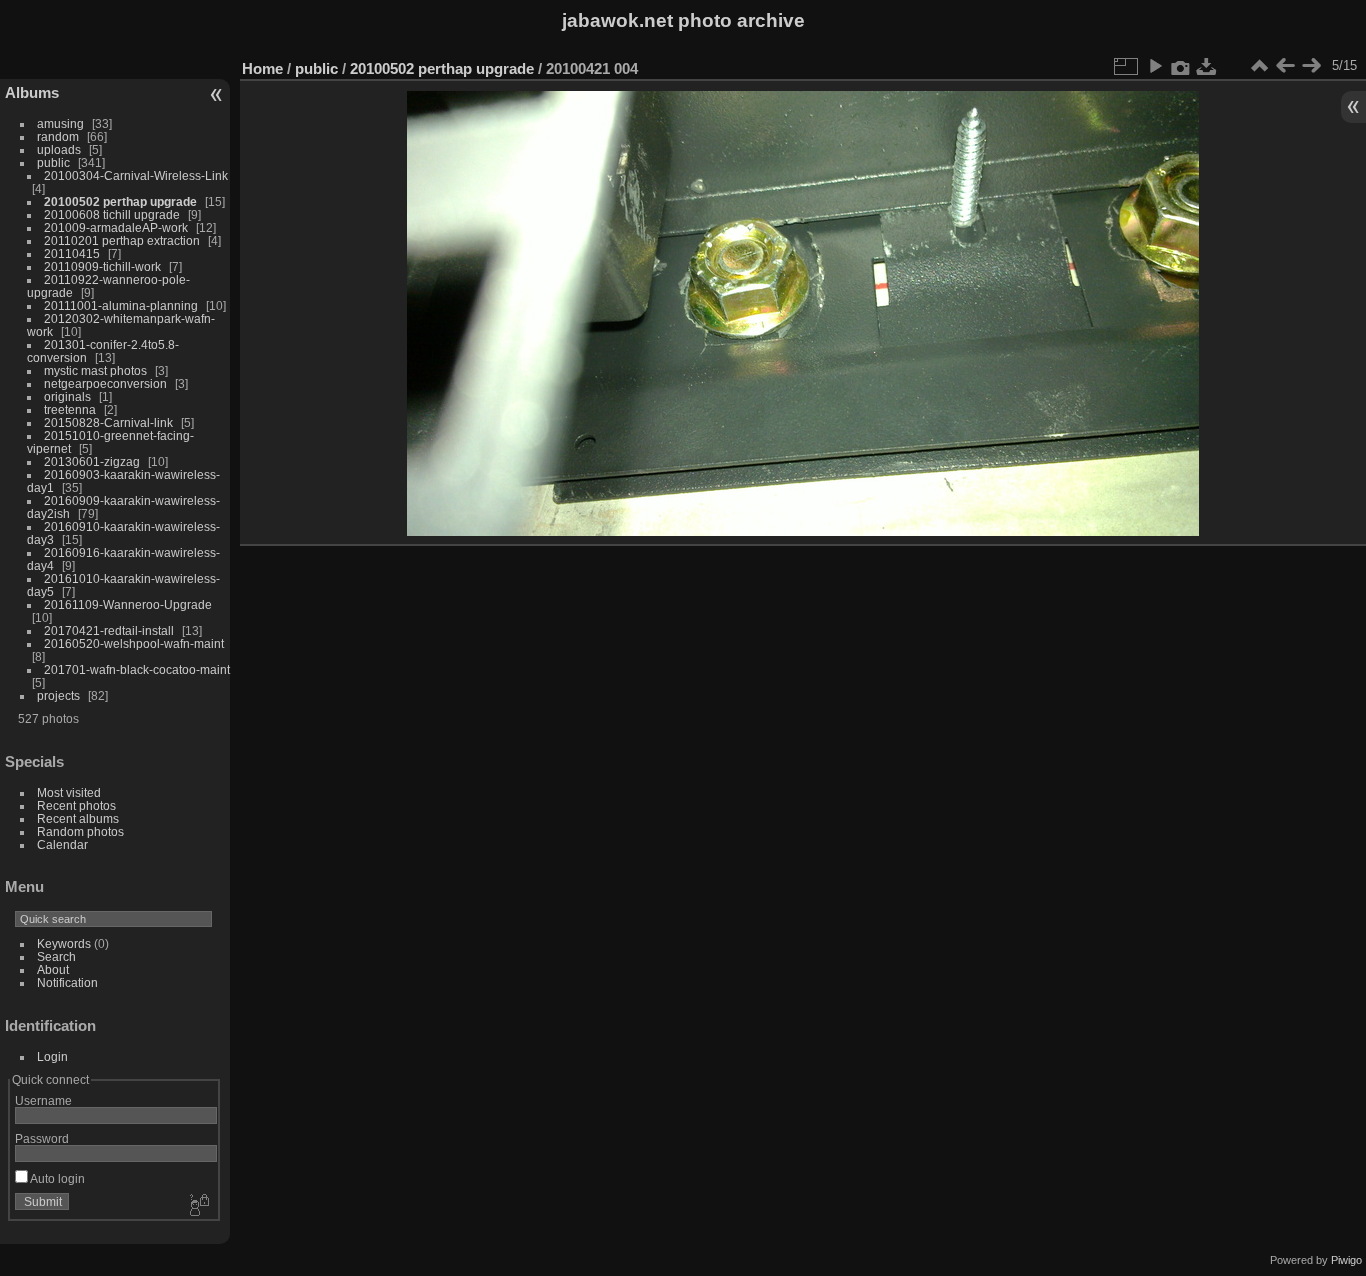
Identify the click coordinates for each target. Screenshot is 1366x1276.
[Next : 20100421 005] (1311, 66)
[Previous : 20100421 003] (1285, 66)
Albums (32, 92)
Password (42, 1138)
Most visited (69, 792)
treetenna (70, 409)
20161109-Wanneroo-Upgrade (128, 604)
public (53, 162)
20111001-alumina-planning (121, 305)
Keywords (64, 943)
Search (56, 956)
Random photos (80, 831)
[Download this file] (1207, 66)
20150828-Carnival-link (108, 422)
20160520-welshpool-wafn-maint (134, 643)
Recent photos (76, 805)
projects (58, 695)
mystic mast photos (95, 370)
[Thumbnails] (1259, 66)
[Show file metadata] (1181, 66)
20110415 (72, 253)
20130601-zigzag (92, 461)
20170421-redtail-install (109, 630)
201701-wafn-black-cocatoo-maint (137, 669)
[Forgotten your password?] (198, 1206)
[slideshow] (1155, 66)
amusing (60, 123)
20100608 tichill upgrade (112, 214)
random (58, 136)
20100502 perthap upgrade (120, 201)
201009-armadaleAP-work (116, 227)
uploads (59, 149)
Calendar (62, 844)
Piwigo (1346, 1260)
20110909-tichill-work (102, 266)
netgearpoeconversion (105, 383)
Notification (67, 982)
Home (262, 68)
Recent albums (78, 818)
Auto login (56, 1178)
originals (67, 396)
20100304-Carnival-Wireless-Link (136, 175)
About (53, 969)
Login (52, 1056)
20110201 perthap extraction (122, 240)
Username (43, 1100)
